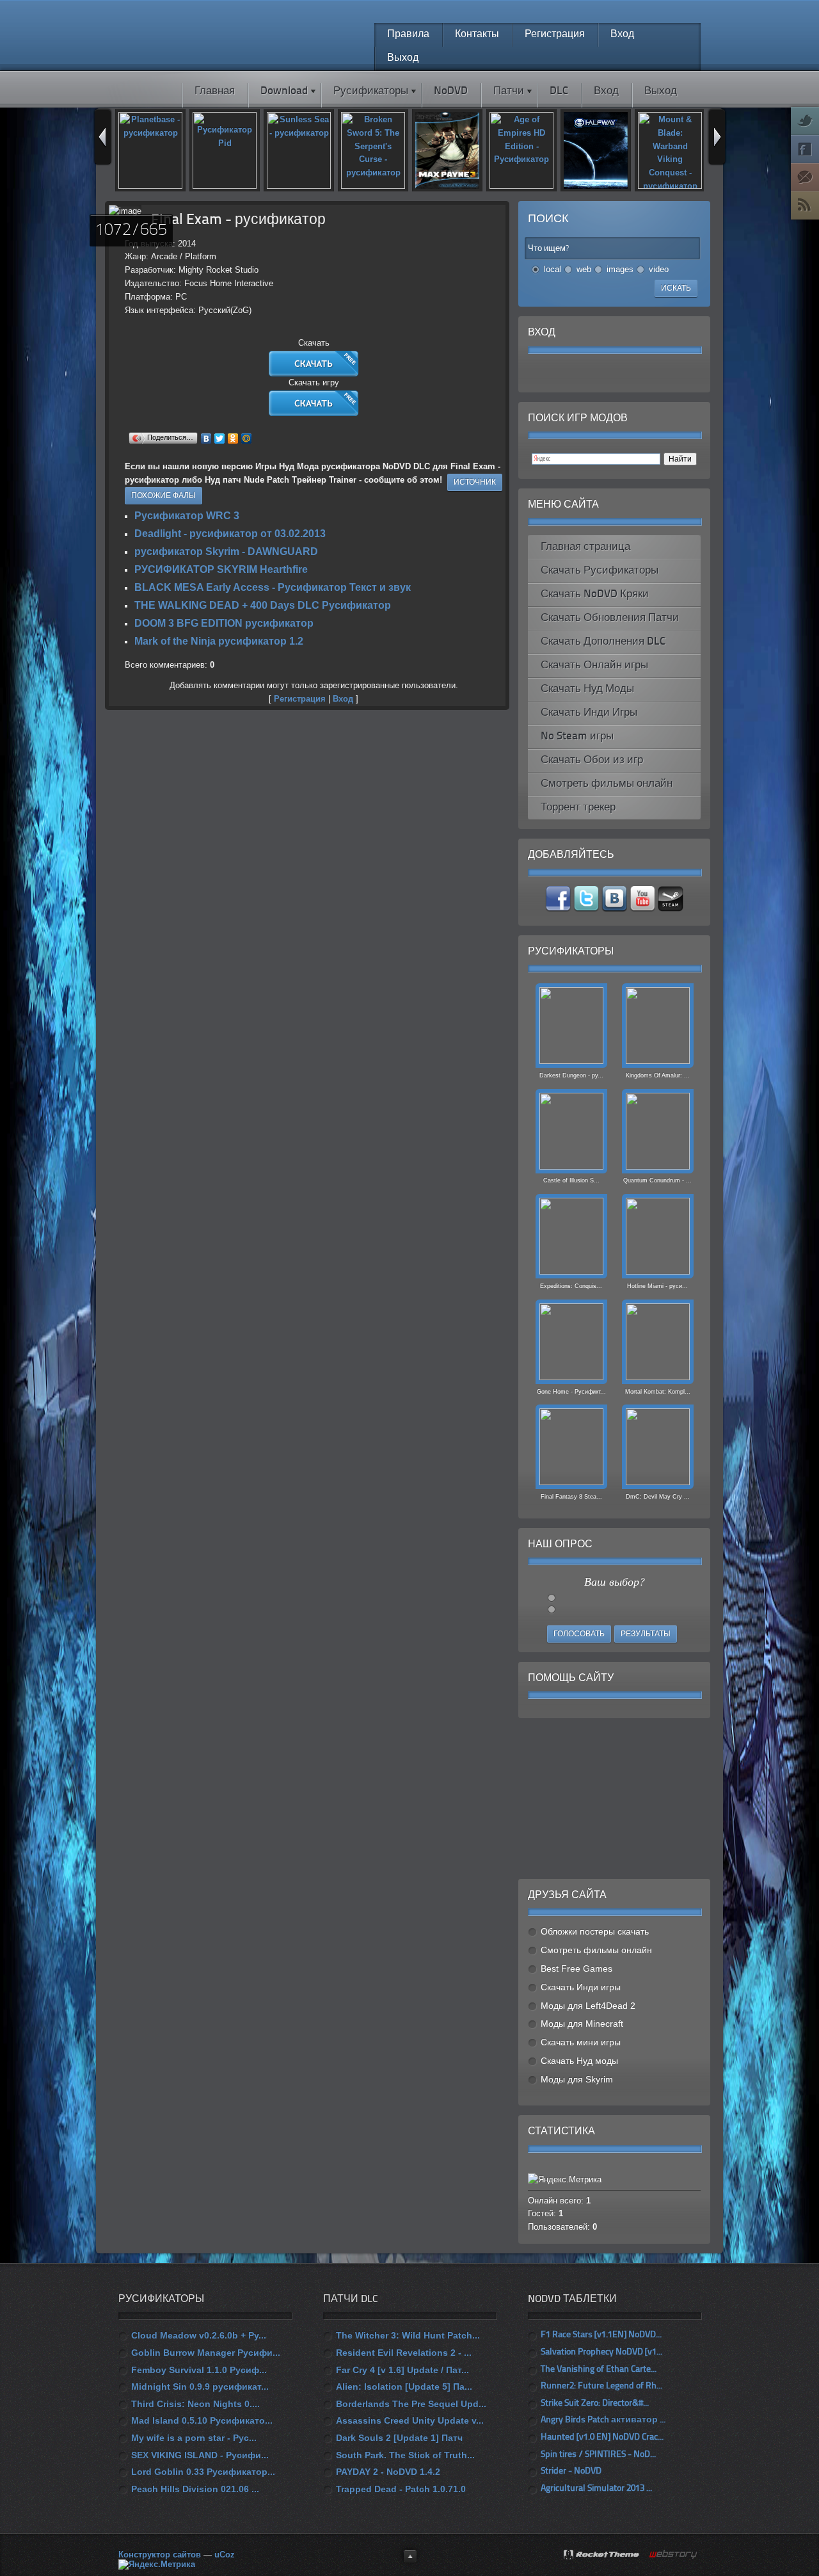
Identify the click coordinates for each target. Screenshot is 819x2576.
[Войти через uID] (560, 373)
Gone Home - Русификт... (571, 1392)
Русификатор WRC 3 (187, 516)
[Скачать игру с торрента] (314, 413)
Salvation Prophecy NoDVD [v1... (601, 2352)
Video (659, 269)
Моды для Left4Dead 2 (588, 2006)
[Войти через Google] (647, 373)
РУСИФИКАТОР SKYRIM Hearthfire (221, 569)
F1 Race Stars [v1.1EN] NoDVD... (601, 2335)
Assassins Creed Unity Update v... (410, 2420)
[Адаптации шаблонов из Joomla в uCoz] (674, 2555)
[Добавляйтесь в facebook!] (559, 909)
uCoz (225, 2555)
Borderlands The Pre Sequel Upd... (411, 2404)
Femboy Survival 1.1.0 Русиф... (199, 2370)
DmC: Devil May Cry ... (658, 1497)
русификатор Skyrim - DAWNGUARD (226, 551)
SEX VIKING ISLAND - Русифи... (200, 2455)
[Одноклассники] (233, 439)
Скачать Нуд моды (579, 2061)
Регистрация (300, 699)
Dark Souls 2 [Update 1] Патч (399, 2438)
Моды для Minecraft (582, 2024)
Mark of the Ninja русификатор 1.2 (219, 641)
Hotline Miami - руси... (657, 1286)
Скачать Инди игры (581, 1987)
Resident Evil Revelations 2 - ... (404, 2353)
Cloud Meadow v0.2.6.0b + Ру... (199, 2335)
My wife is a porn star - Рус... (194, 2438)
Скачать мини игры (581, 2042)
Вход (343, 699)
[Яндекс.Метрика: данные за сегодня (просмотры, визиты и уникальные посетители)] (157, 2564)
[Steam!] (671, 909)
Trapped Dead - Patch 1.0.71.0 (401, 2489)
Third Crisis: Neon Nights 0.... (195, 2404)
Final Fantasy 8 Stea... (571, 1497)
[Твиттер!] (587, 909)
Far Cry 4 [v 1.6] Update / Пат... (402, 2370)
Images (620, 269)
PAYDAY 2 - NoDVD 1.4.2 (388, 2472)
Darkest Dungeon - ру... (571, 1075)
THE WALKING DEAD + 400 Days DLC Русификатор (263, 605)
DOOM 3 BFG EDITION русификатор (224, 623)
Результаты (646, 1634)
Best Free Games (576, 1968)
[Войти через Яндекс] (625, 373)
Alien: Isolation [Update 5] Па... (404, 2387)
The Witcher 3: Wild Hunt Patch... (408, 2335)
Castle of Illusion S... (571, 1180)
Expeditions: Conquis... (571, 1286)
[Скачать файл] (314, 374)
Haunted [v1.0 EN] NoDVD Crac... (602, 2437)
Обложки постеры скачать (595, 1931)
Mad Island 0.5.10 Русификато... (202, 2420)
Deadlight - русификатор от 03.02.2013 (230, 534)
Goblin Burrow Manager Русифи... (206, 2353)
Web (584, 269)
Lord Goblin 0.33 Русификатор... (203, 2472)
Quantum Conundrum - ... (657, 1180)
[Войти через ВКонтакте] (582, 373)
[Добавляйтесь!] (616, 909)
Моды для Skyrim (577, 2079)
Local (553, 269)
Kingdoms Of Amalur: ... (658, 1075)
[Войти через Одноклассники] (669, 373)
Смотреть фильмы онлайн (596, 1950)
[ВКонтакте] (206, 439)
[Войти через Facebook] (603, 373)
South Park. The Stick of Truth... (405, 2455)
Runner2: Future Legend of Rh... (601, 2386)
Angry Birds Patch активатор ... (603, 2420)
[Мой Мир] (247, 439)
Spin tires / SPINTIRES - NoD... (598, 2455)
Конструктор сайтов (160, 2555)
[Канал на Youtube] (644, 909)
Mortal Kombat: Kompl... (658, 1392)
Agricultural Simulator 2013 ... (596, 2489)
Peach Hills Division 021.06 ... (195, 2489)
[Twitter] (220, 439)
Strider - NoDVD (571, 2471)
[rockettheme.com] (602, 2556)
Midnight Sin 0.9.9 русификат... (200, 2387)
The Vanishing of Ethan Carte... (599, 2370)
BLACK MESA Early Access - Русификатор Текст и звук (273, 587)
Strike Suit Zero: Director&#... (595, 2403)
